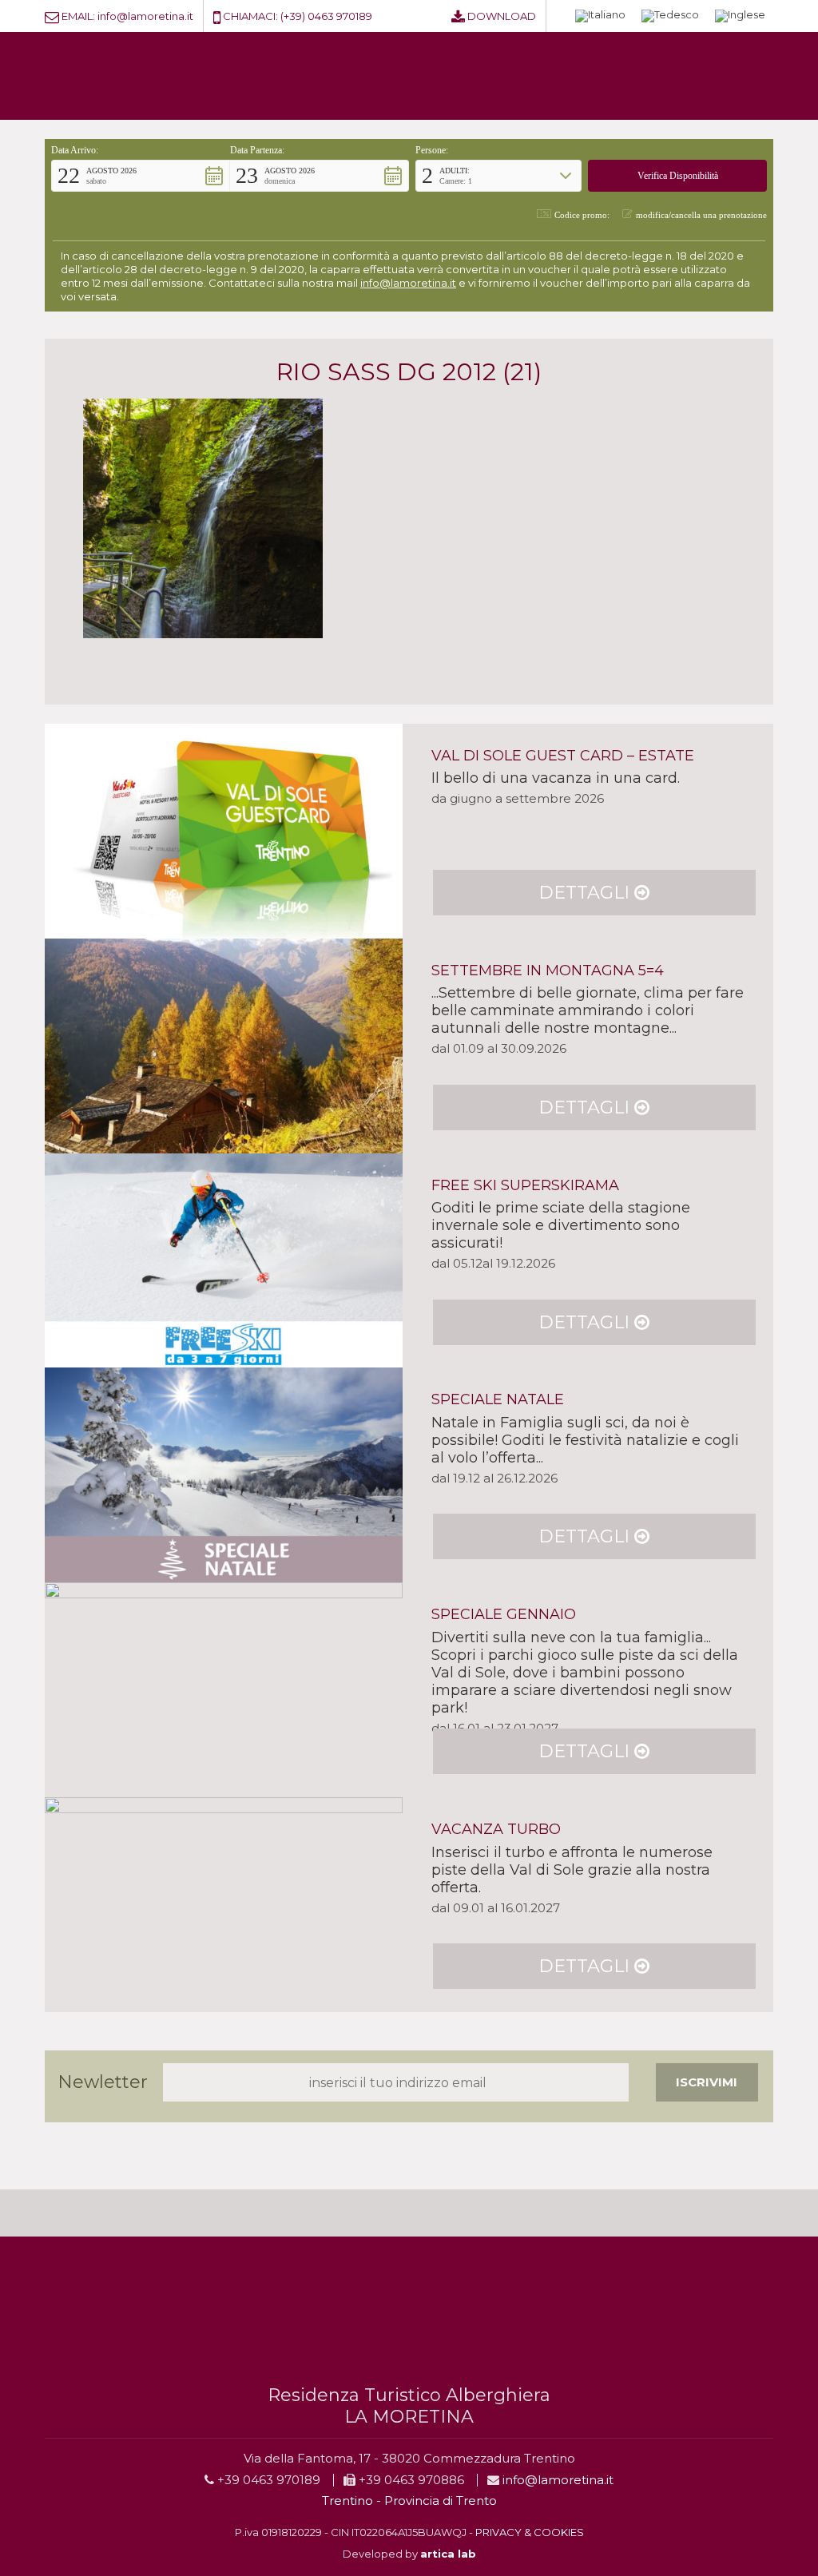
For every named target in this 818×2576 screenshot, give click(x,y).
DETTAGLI (586, 893)
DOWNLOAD (502, 16)
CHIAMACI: (250, 16)
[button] (141, 176)
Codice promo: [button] (582, 215)
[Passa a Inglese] (740, 16)
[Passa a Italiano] (600, 16)
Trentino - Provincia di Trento (409, 2501)
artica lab (448, 2554)
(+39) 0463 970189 (326, 16)
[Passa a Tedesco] (670, 16)
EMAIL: (78, 16)
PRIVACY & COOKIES (530, 2532)
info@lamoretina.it (145, 16)
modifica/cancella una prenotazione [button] (701, 215)
